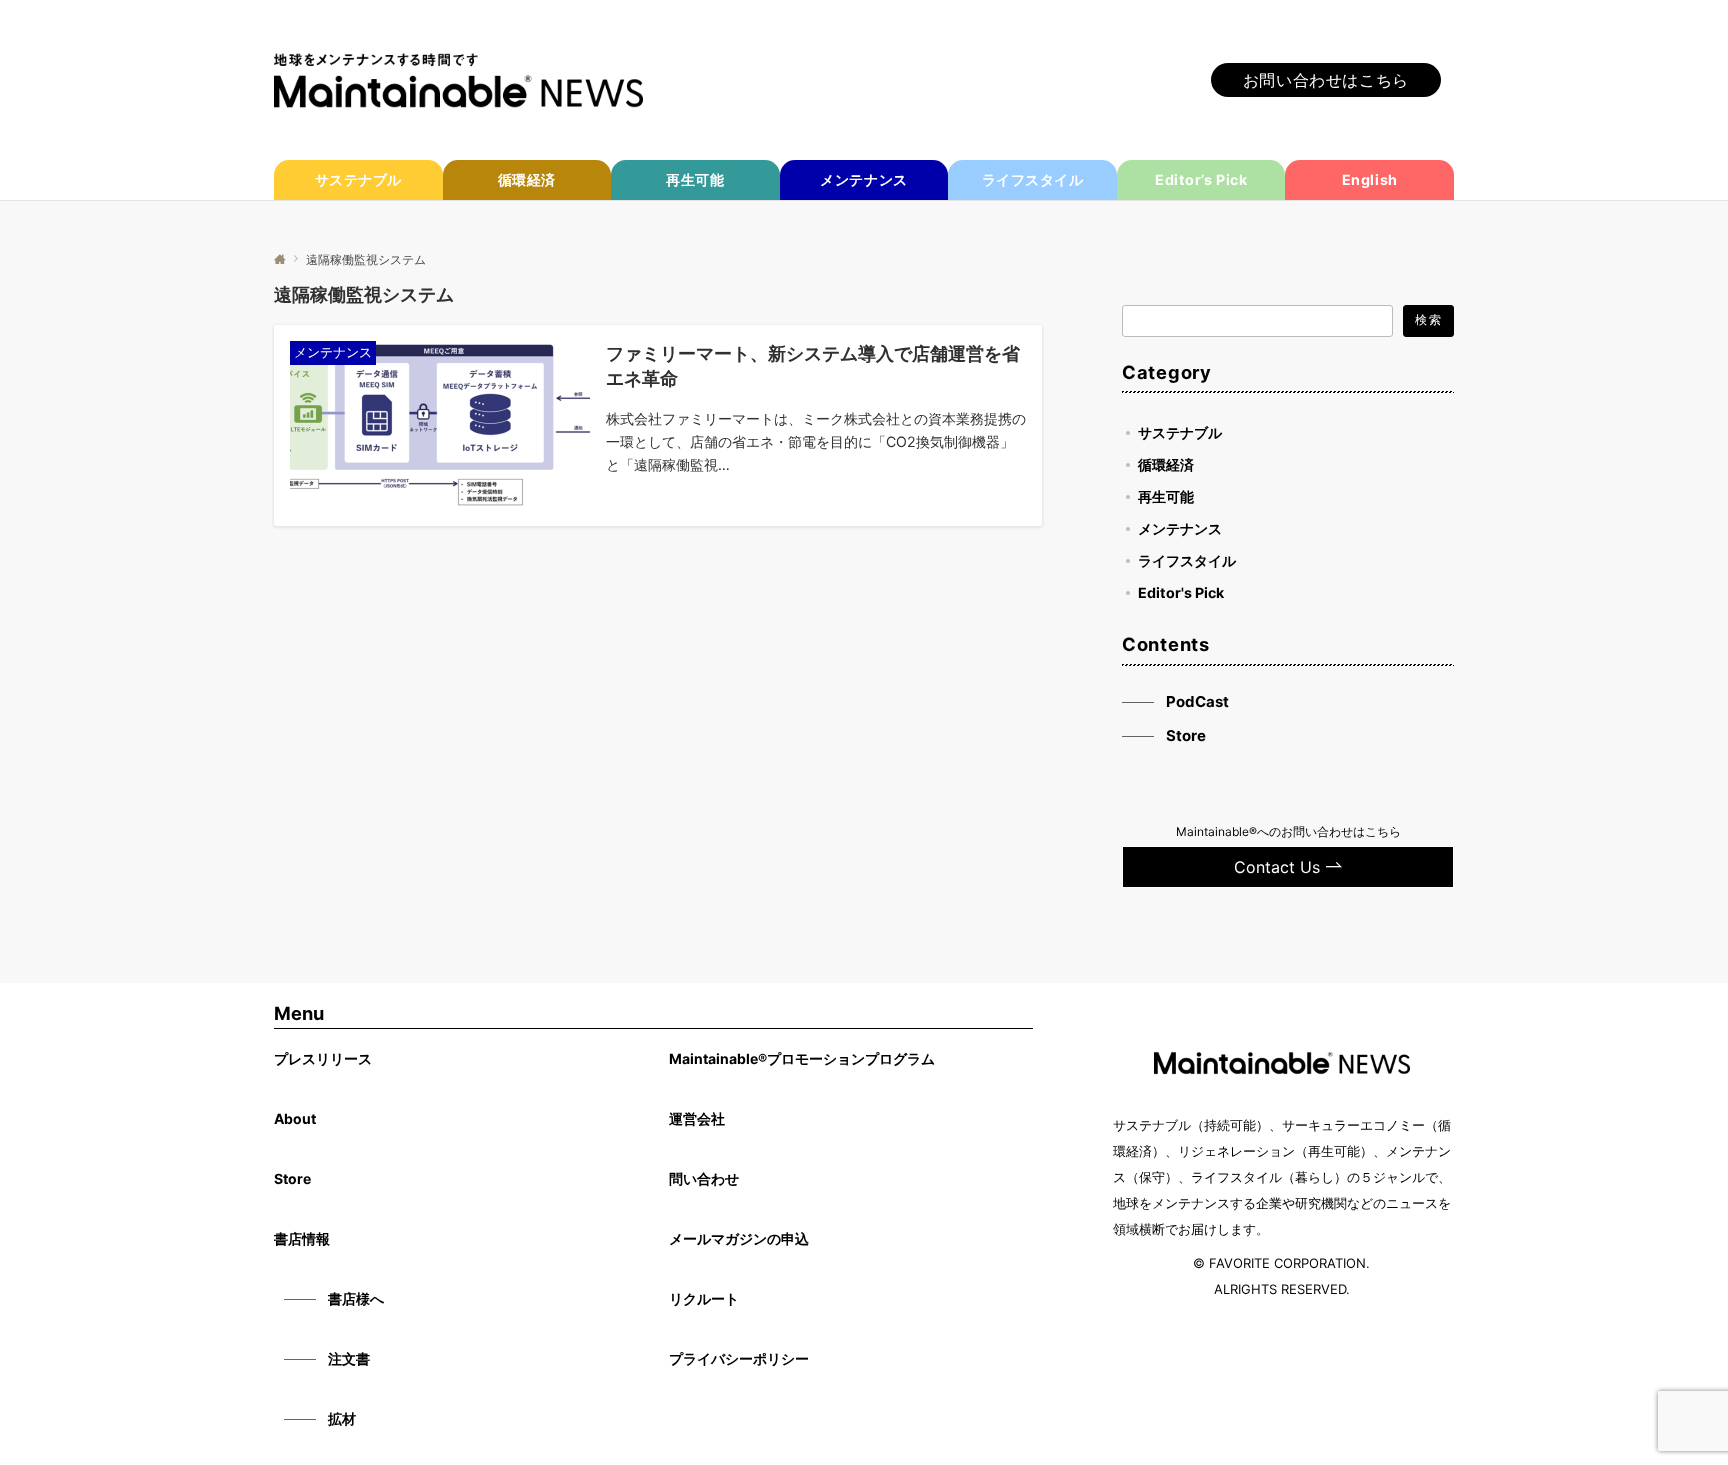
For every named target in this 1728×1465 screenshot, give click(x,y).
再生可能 (1166, 496)
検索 (1428, 320)
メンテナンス (1180, 528)
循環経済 (1166, 464)
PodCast (1197, 701)
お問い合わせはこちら (1326, 80)
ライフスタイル (1187, 560)
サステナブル (1180, 432)
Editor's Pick (1181, 592)
